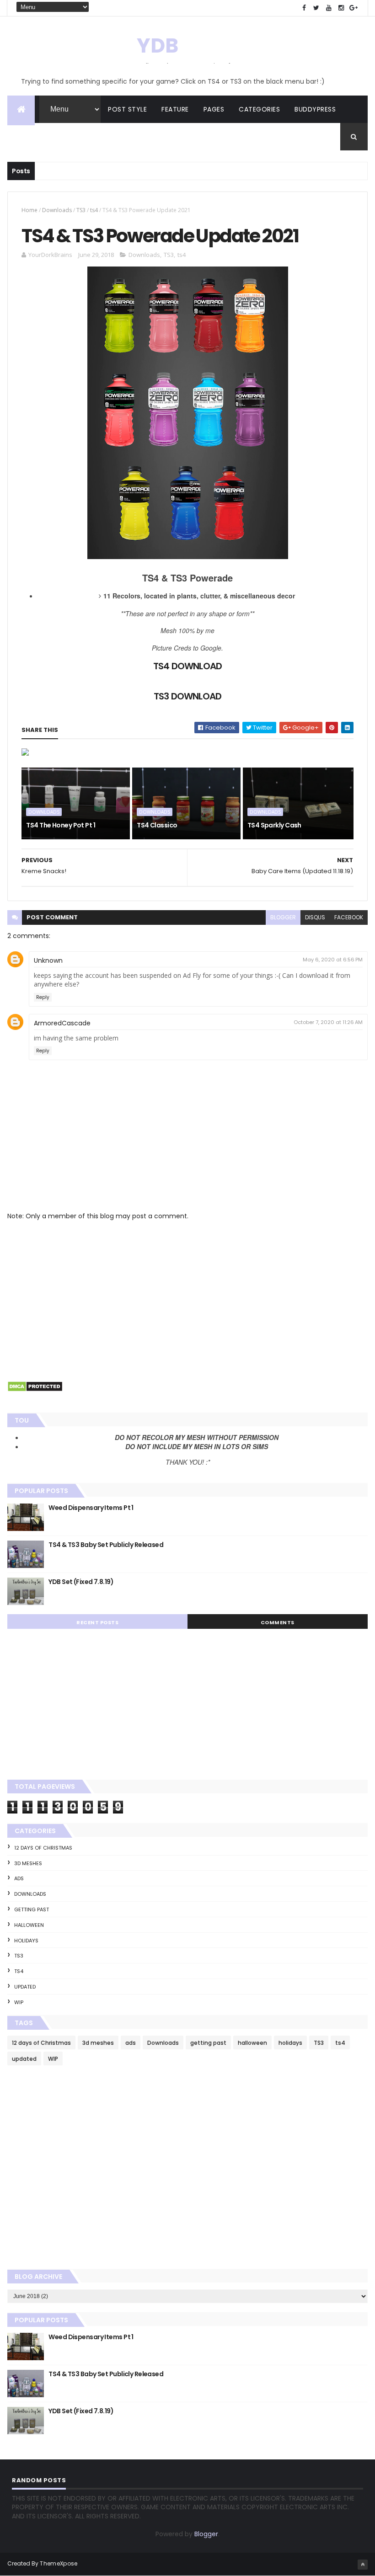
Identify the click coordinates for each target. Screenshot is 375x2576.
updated (25, 1987)
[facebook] (304, 8)
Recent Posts (97, 1622)
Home (29, 210)
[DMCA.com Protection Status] (35, 1390)
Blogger (206, 2534)
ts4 (94, 210)
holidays (26, 1941)
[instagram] (341, 8)
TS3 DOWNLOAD (187, 696)
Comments (278, 1622)
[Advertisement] (187, 1299)
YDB (158, 45)
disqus (315, 917)
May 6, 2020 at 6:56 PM (333, 960)
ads (19, 1878)
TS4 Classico (157, 825)
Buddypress (315, 109)
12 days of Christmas (43, 1848)
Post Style (127, 109)
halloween (29, 1925)
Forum (26, 137)
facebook (349, 917)
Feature (175, 109)
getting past (32, 1909)
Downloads (57, 210)
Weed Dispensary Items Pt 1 (91, 1508)
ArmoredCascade (62, 1023)
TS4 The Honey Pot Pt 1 (61, 825)
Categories (259, 109)
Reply (43, 997)
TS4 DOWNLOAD (187, 666)
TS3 (81, 210)
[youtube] (329, 8)
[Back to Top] (363, 2565)
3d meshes (28, 1863)
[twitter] (316, 8)
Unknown (48, 960)
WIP (19, 2002)
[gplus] (354, 8)
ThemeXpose (59, 2563)
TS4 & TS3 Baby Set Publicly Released (106, 1545)
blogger (283, 917)
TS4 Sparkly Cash (274, 825)
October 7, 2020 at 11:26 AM (328, 1022)
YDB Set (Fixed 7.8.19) (81, 1582)
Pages (214, 109)
